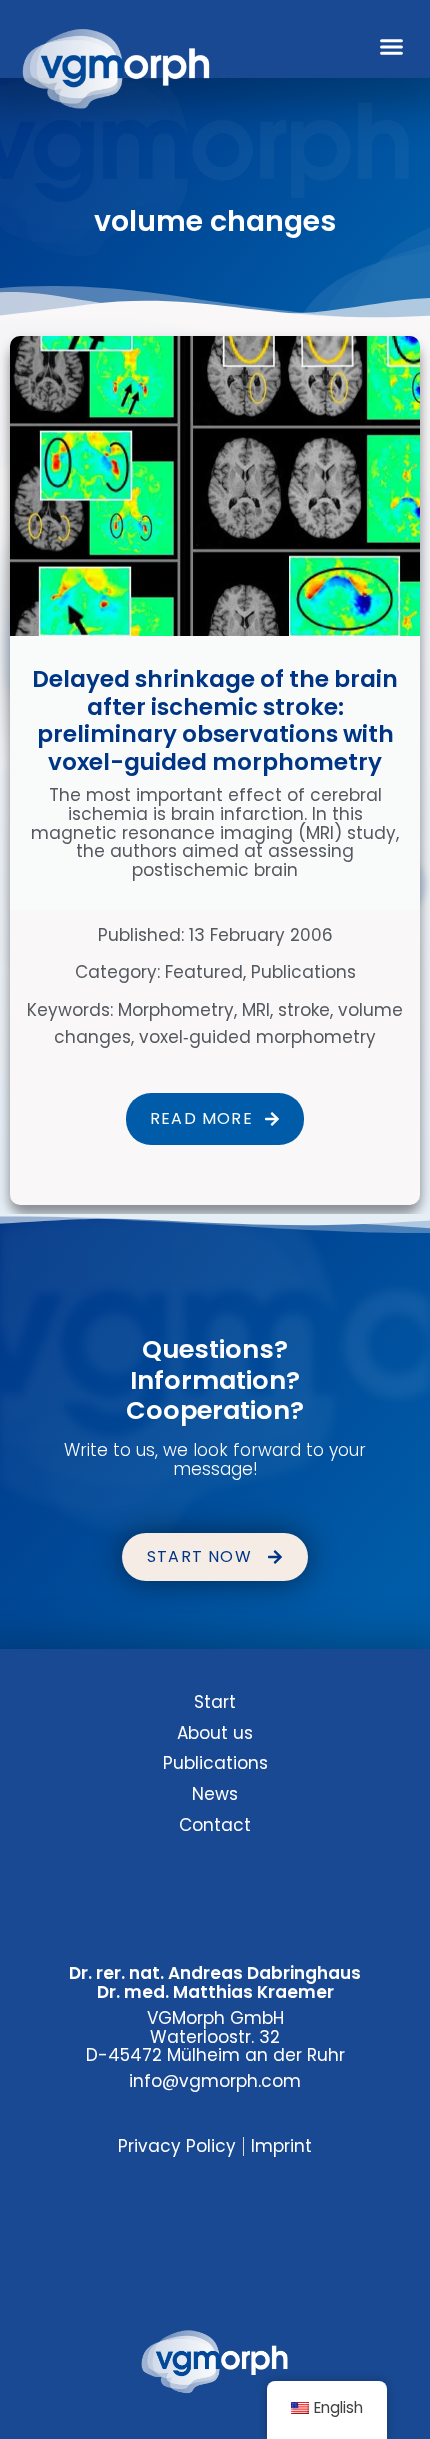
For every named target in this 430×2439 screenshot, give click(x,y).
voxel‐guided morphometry (257, 1037)
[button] (392, 47)
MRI (256, 1010)
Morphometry (176, 1010)
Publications (303, 972)
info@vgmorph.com (215, 2081)
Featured (204, 972)
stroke (304, 1010)
